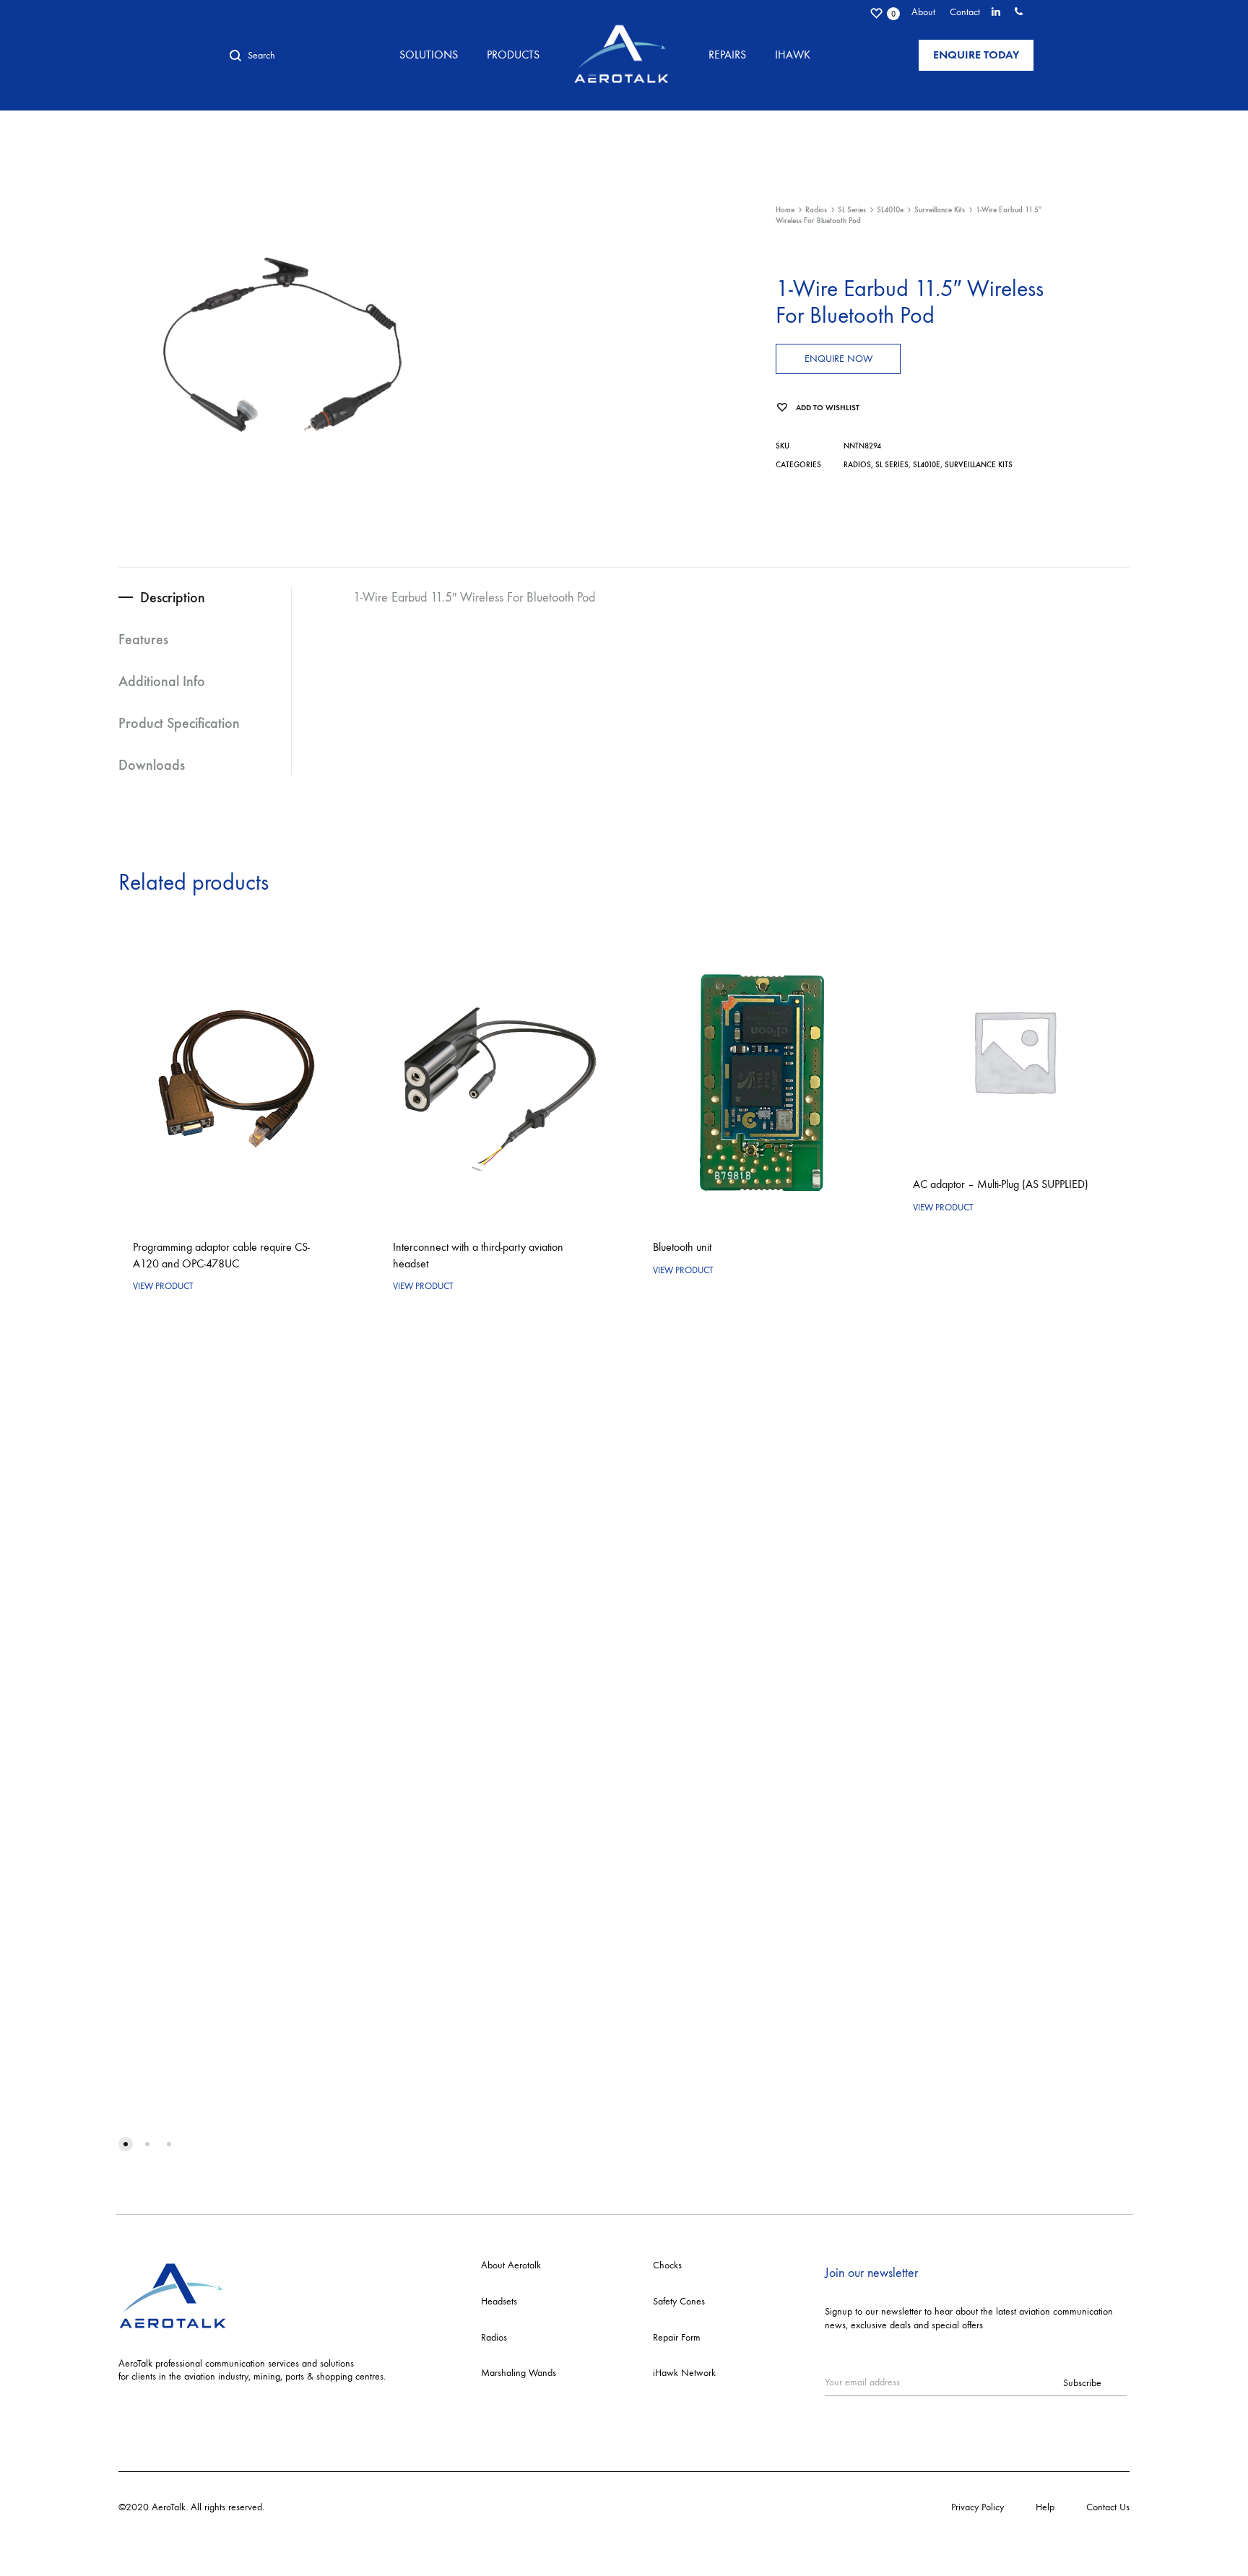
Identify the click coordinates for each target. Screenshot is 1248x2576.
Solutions (429, 55)
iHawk (793, 55)
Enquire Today (976, 55)
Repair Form (677, 2337)
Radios (816, 210)
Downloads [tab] (152, 765)
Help (1045, 2507)
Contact (965, 12)
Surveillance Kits (940, 210)
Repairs (727, 55)
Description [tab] (173, 597)
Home (785, 210)
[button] (126, 2144)
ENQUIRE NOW (838, 359)
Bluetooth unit (682, 1247)
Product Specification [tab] (179, 723)
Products (513, 55)
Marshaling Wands (519, 2373)
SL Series (852, 210)
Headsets (499, 2301)
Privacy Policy (978, 2507)
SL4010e (890, 210)
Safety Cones (679, 2301)
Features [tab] (143, 639)
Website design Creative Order (329, 2507)
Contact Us (1108, 2507)
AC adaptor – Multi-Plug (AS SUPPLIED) (1001, 1184)
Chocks (667, 2265)
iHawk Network (684, 2373)
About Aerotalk (511, 2265)
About (923, 12)
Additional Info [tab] (162, 681)
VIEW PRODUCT (163, 1286)
